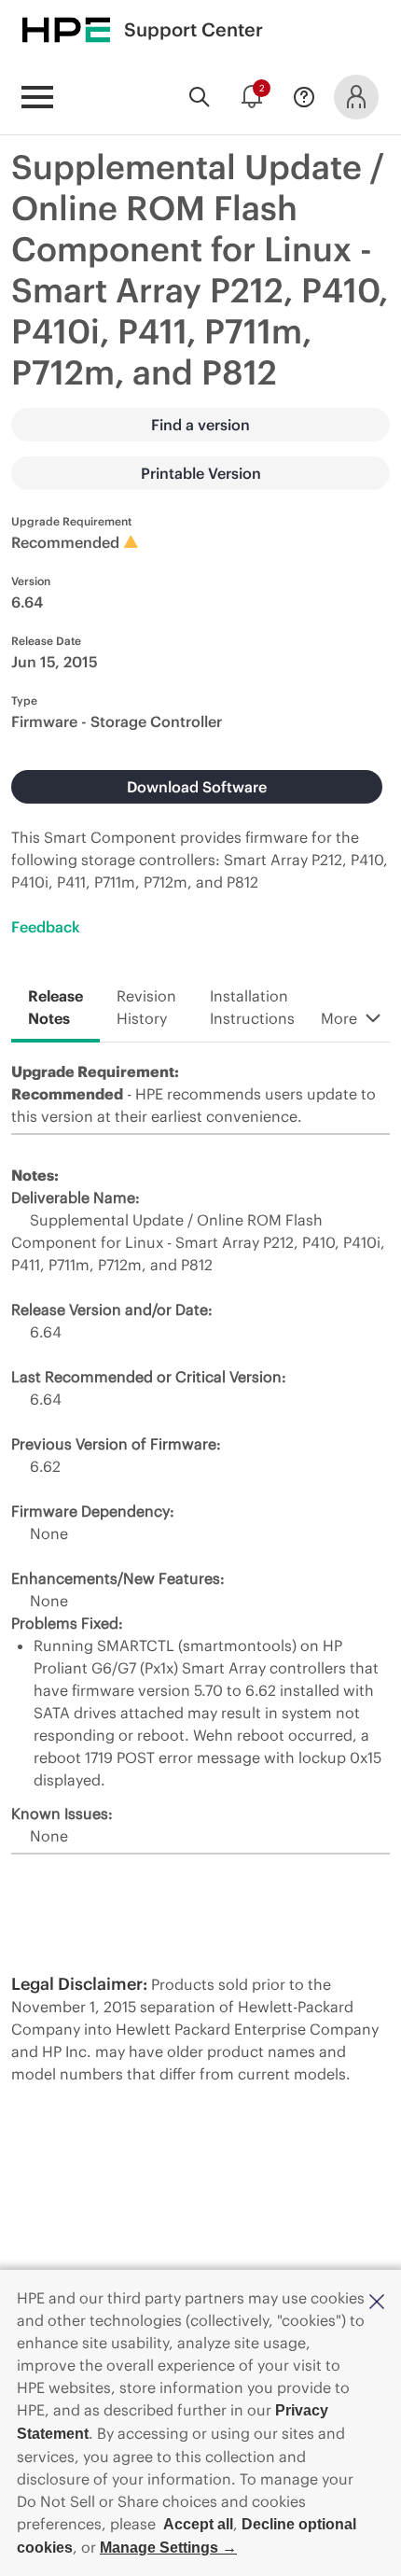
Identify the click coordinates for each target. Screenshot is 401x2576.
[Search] (200, 97)
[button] (377, 2300)
